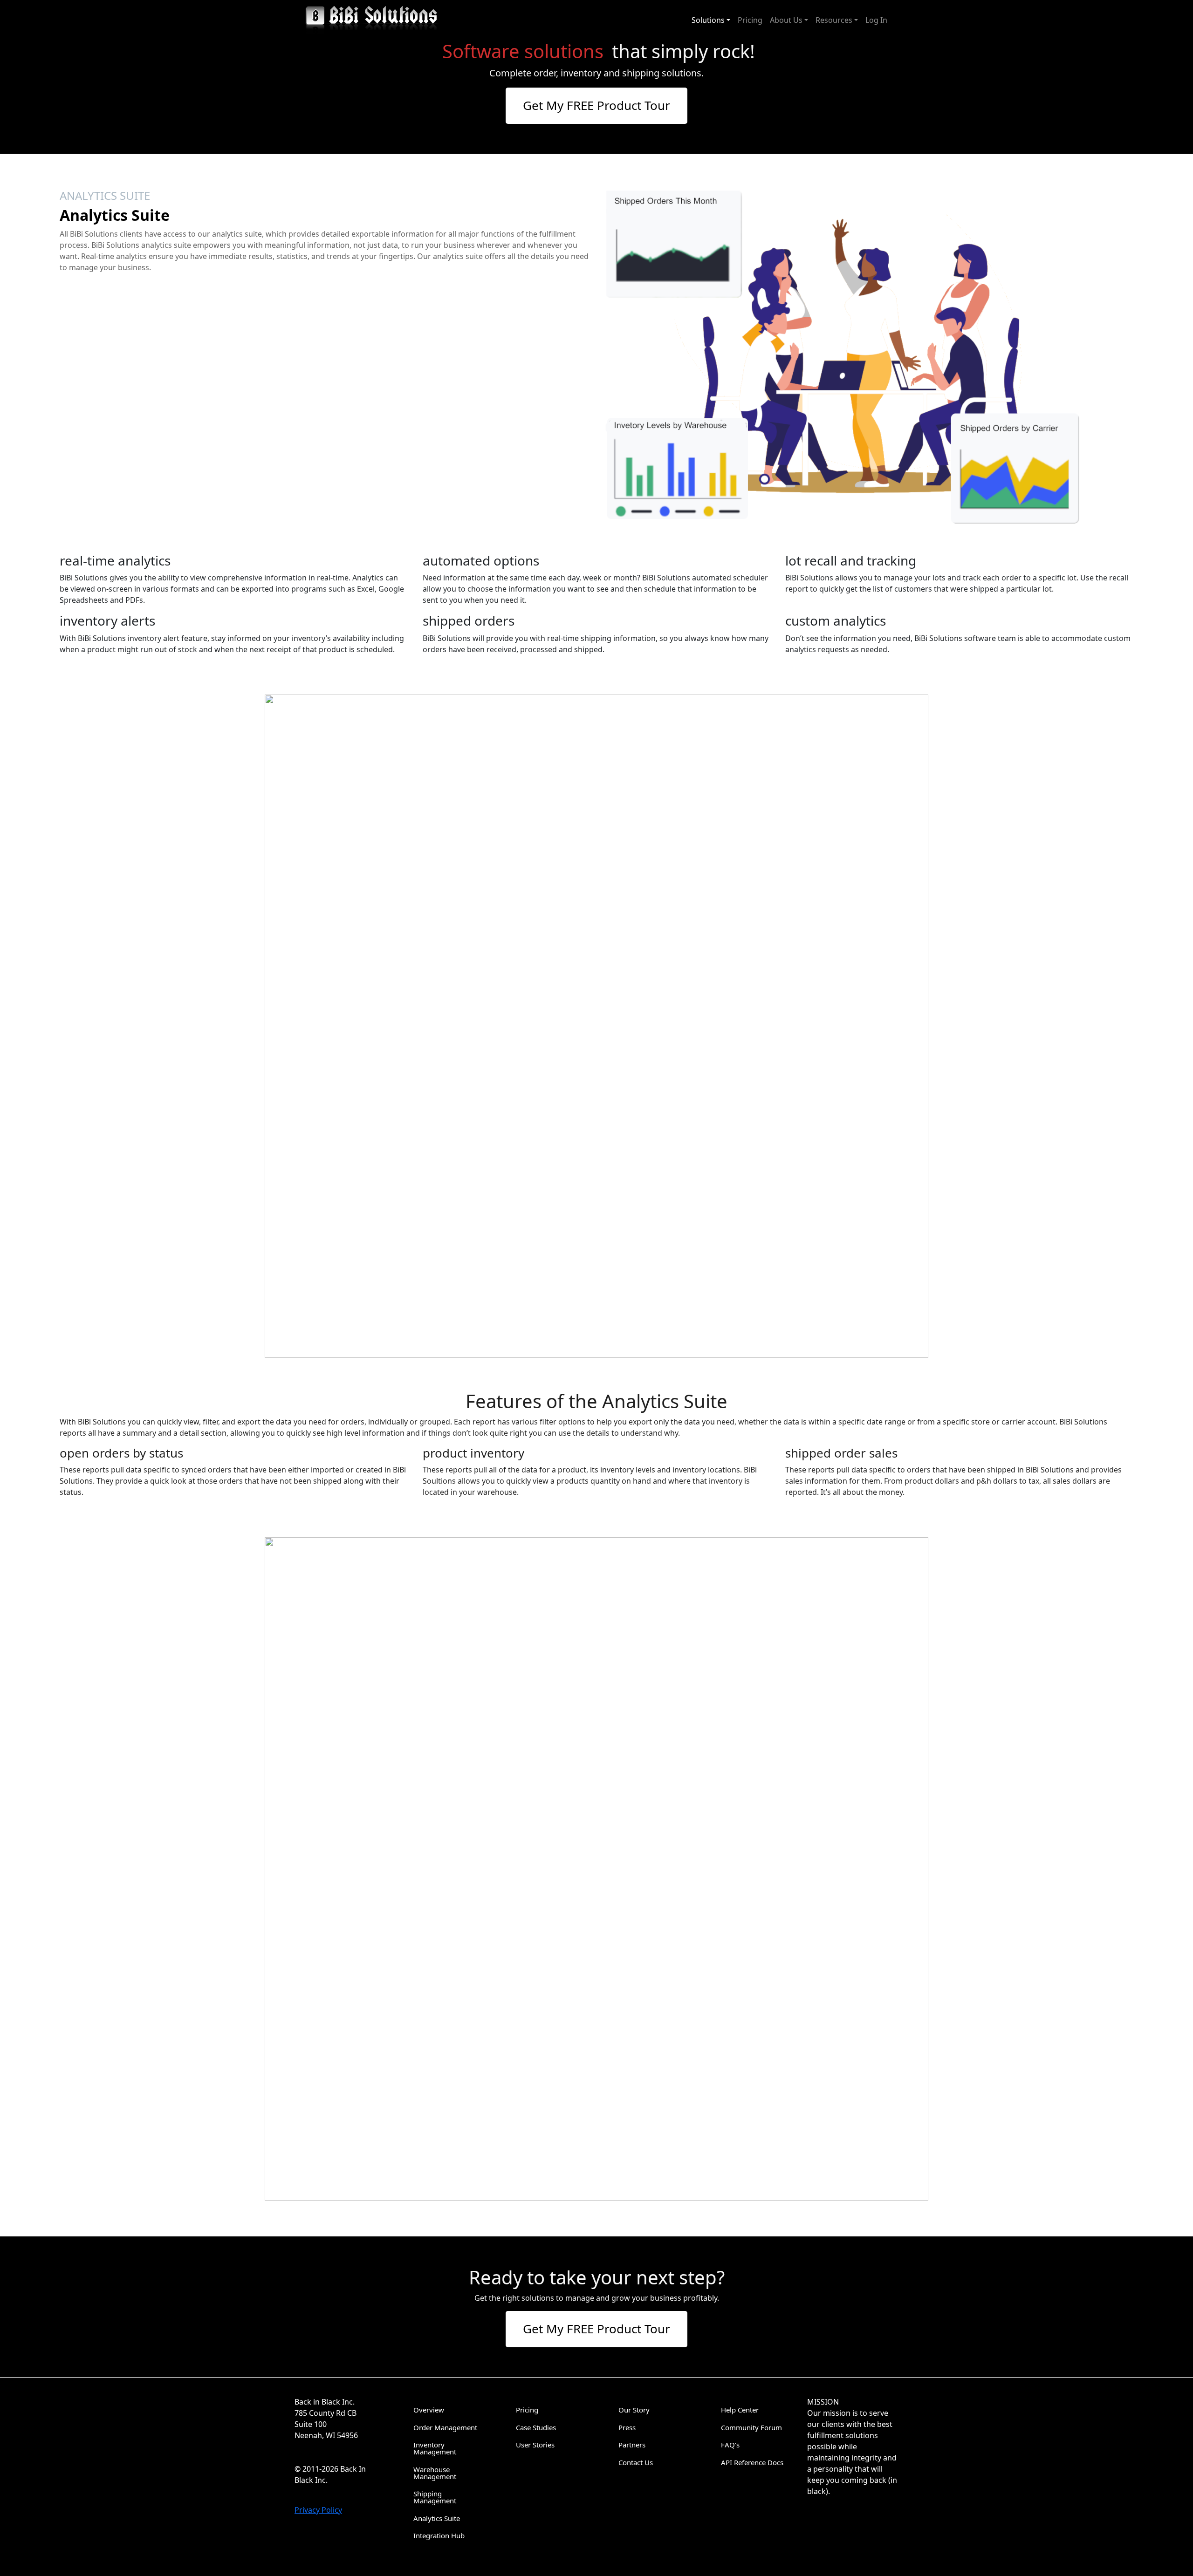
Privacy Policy (318, 2510)
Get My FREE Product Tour (596, 105)
